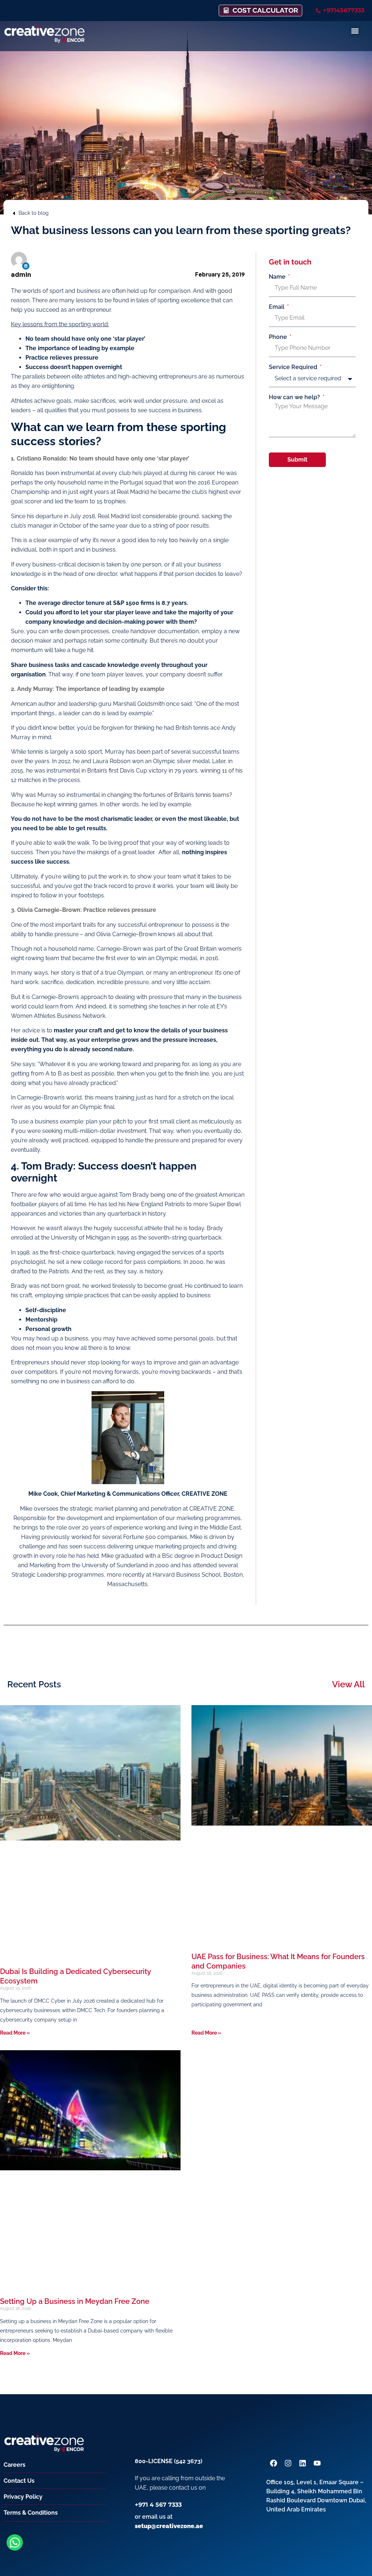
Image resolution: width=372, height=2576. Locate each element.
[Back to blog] (14, 213)
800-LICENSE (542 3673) (169, 2461)
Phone (279, 337)
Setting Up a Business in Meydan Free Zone (75, 2301)
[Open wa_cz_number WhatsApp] (15, 2542)
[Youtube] (317, 2463)
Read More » (15, 2033)
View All (348, 1684)
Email (277, 307)
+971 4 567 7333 (158, 2505)
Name (278, 277)
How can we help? (295, 397)
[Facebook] (274, 2463)
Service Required (294, 367)
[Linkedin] (26, 266)
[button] (355, 31)
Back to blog (34, 213)
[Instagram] (288, 2463)
